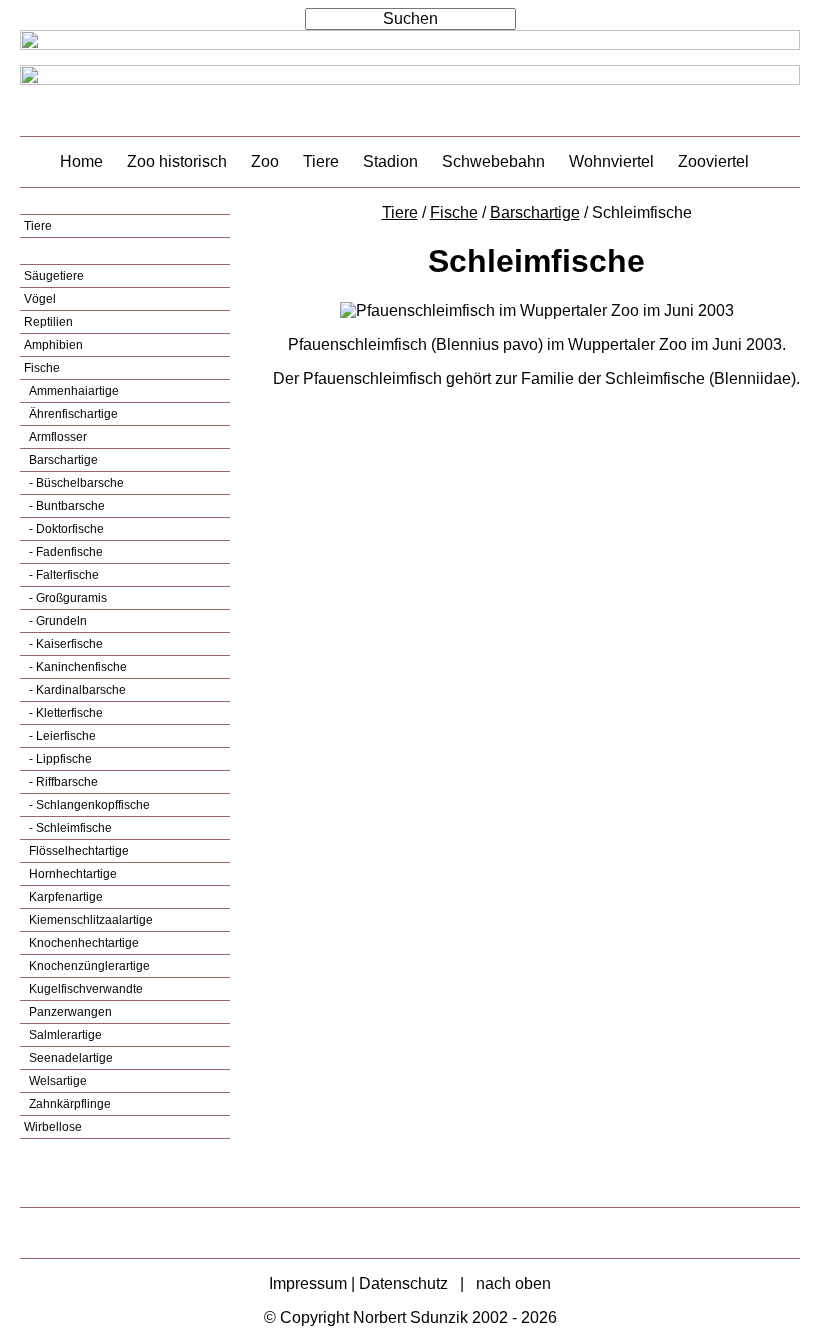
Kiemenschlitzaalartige (89, 920)
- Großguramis (66, 598)
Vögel (40, 299)
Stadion (390, 161)
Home (81, 161)
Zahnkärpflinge (68, 1104)
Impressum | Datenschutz (358, 1283)
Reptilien (48, 322)
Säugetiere (54, 276)
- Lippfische (59, 759)
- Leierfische (61, 736)
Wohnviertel (611, 161)
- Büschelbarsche (75, 483)
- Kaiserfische (64, 644)
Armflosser (56, 437)
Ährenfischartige (72, 414)
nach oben (513, 1283)
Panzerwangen (69, 1012)
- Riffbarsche (62, 782)
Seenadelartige (69, 1058)
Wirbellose (53, 1127)
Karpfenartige (64, 897)
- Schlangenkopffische (88, 805)
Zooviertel (713, 161)
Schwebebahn (493, 161)
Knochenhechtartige (82, 943)
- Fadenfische (64, 552)
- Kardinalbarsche (76, 690)
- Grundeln (56, 621)
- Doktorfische (65, 529)
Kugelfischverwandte (84, 989)
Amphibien (53, 345)
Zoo (265, 161)
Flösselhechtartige (77, 851)
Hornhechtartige (71, 874)
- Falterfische (62, 575)
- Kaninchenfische (76, 667)
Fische (42, 368)
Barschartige (62, 460)
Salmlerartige (64, 1035)
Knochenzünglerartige (88, 966)
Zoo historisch (177, 161)
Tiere (321, 161)
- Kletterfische (64, 713)
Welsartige (56, 1081)
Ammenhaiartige (72, 391)
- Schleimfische (69, 828)
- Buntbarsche (65, 506)
